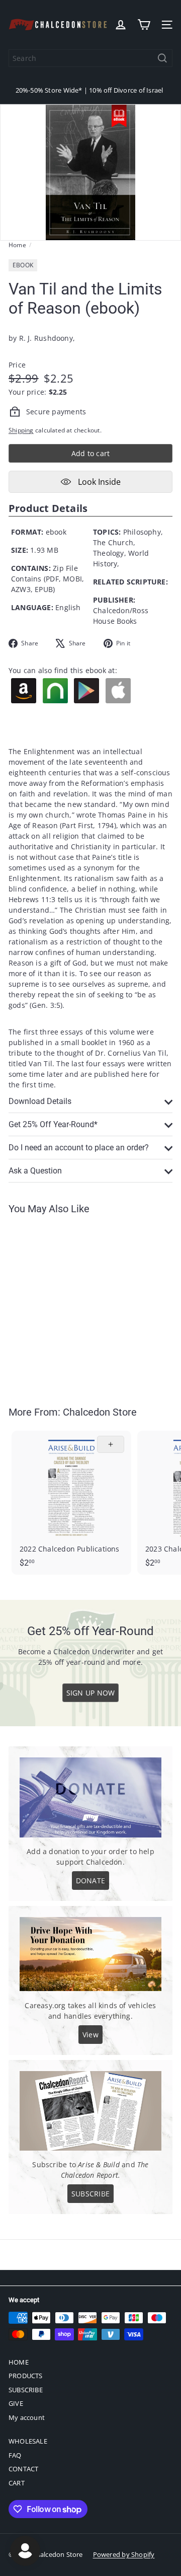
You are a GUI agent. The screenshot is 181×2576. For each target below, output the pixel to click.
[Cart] (144, 25)
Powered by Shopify (124, 2554)
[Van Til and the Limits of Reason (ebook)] (71, 1304)
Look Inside (98, 482)
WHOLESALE (28, 2441)
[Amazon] (24, 691)
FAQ (15, 2455)
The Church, (114, 542)
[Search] (162, 58)
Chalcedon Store (100, 1412)
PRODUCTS (26, 2376)
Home (17, 245)
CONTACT (23, 2469)
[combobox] (90, 58)
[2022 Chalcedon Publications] (71, 1502)
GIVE (16, 2403)
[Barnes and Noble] (56, 691)
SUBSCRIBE (26, 2390)
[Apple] (119, 691)
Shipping (21, 430)
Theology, (110, 553)
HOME (19, 2362)
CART (17, 2483)
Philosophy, (143, 532)
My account (27, 2417)
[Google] (87, 691)
